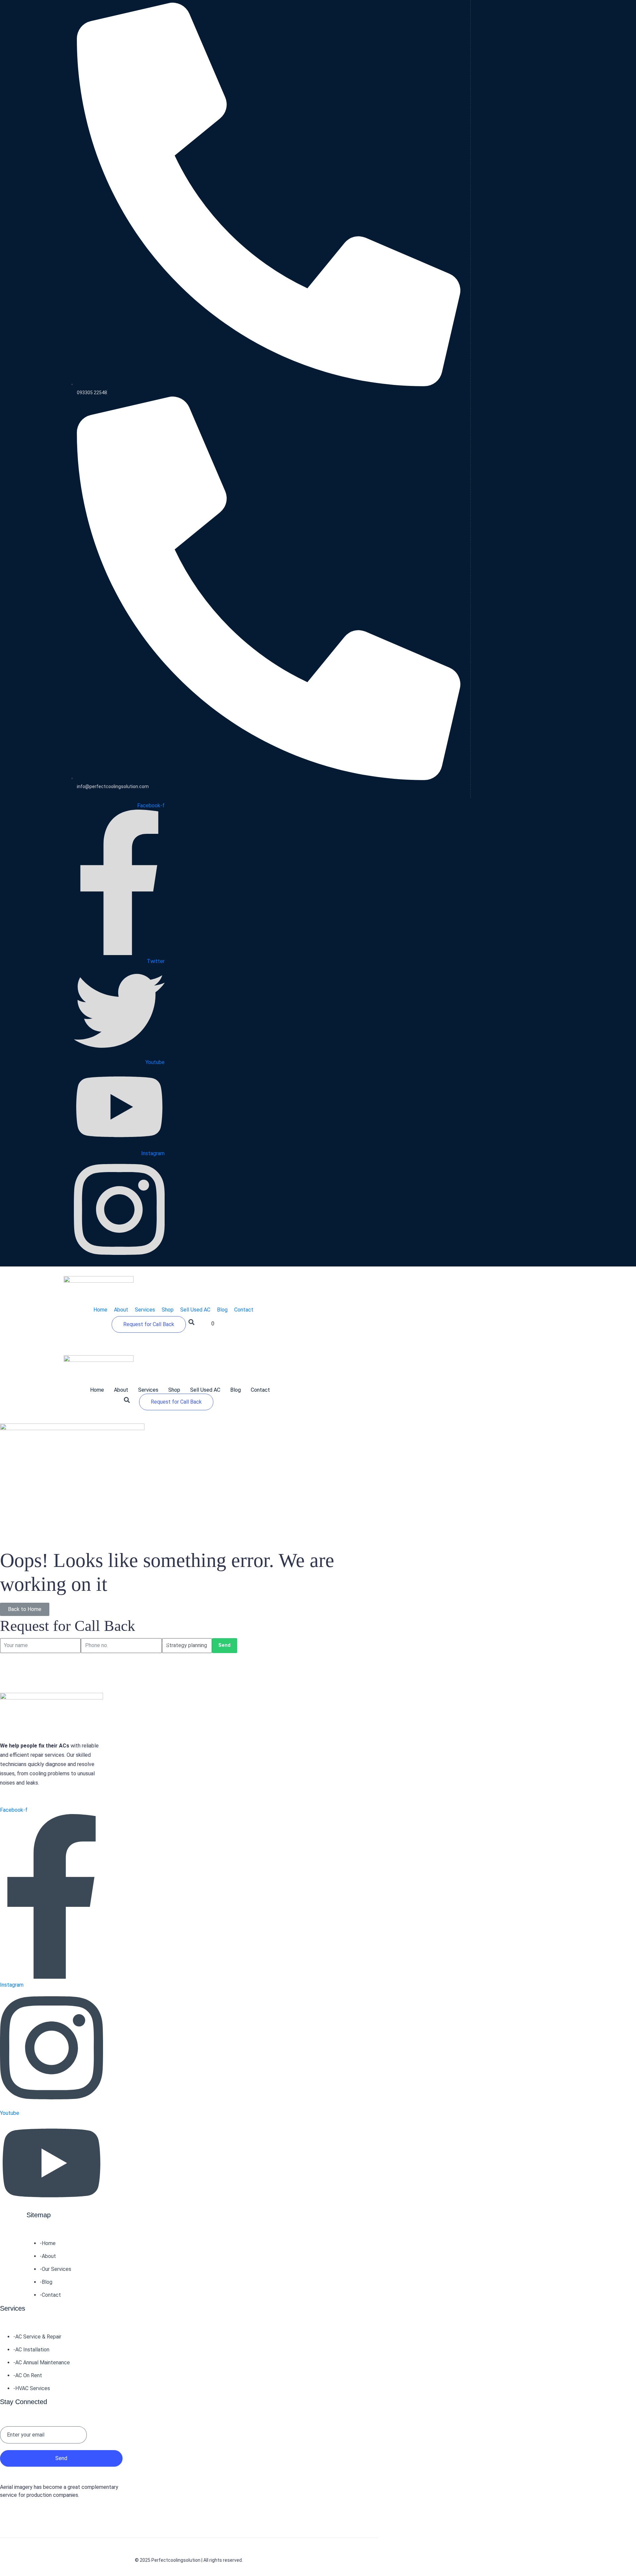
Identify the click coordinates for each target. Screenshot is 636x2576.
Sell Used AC (205, 1390)
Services (148, 1390)
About (121, 1390)
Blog (236, 1390)
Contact (260, 1390)
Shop (174, 1390)
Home (97, 1390)
